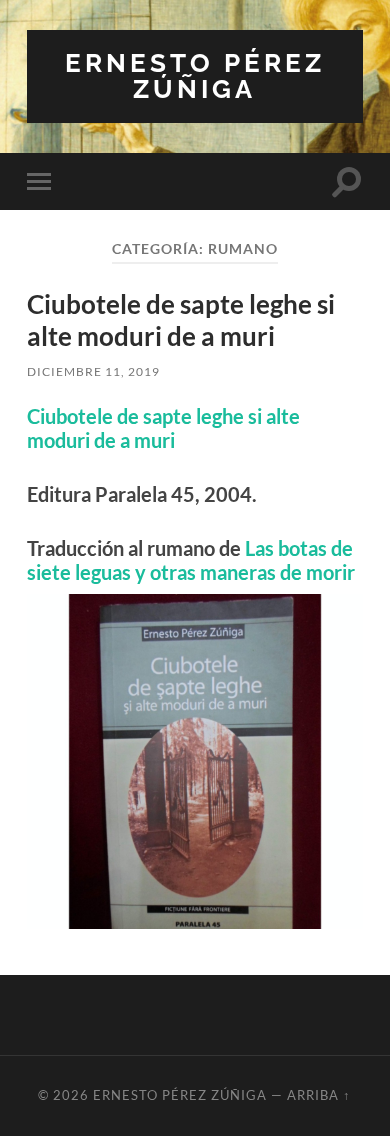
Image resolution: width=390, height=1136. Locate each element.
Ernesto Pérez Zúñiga (195, 75)
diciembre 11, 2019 (93, 371)
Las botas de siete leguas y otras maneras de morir (191, 560)
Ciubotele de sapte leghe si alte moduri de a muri (181, 320)
